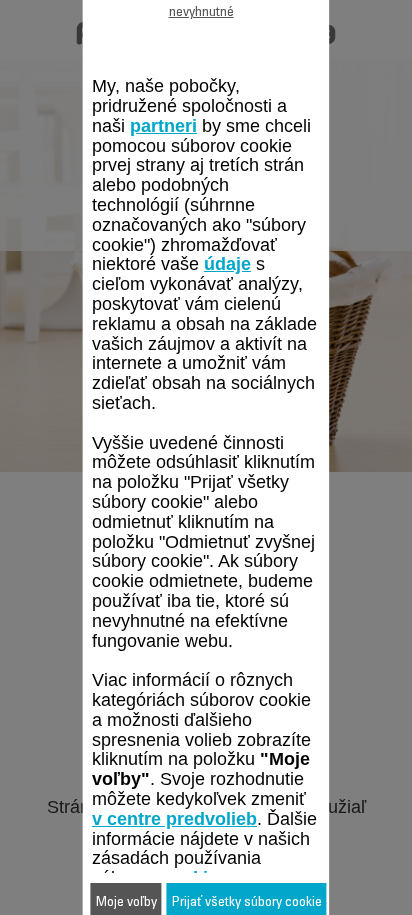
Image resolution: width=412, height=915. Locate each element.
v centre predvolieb (174, 819)
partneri (163, 126)
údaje (227, 264)
